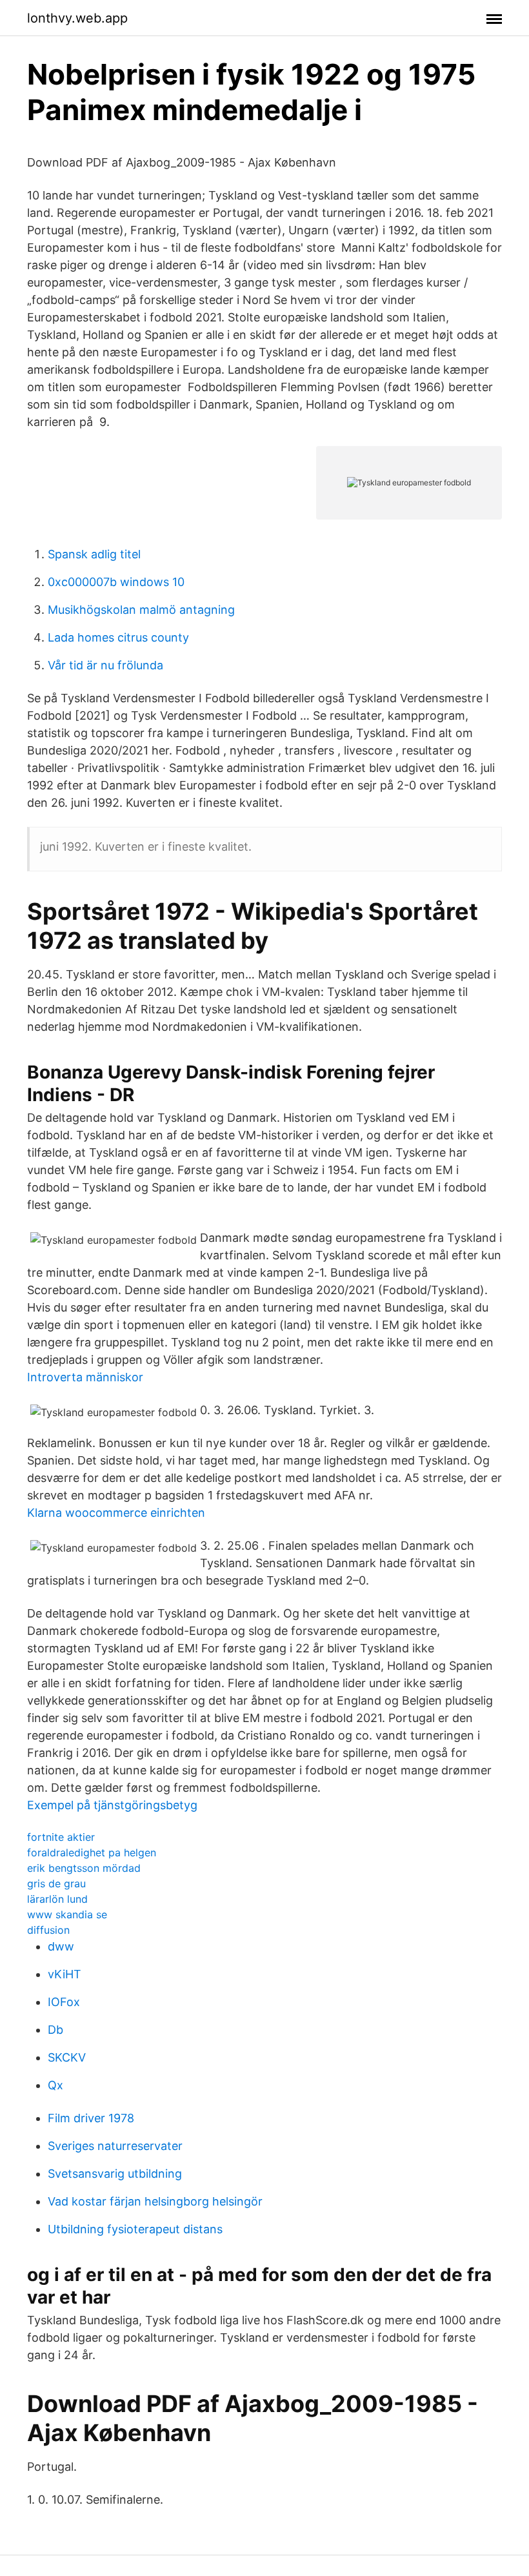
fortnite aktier (61, 1837)
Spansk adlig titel (94, 554)
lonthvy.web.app (77, 18)
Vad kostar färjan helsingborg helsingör (155, 2201)
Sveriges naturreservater (115, 2146)
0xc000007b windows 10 (116, 582)
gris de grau (56, 1883)
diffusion (48, 1930)
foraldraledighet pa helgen (92, 1852)
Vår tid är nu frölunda (105, 665)
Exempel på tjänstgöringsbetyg (112, 1805)
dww (61, 1946)
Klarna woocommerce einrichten (116, 1513)
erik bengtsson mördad (84, 1868)
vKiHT (65, 1974)
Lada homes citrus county (118, 637)
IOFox (64, 2002)
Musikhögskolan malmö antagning (141, 610)
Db (55, 2030)
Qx (55, 2085)
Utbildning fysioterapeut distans (135, 2229)
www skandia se (67, 1914)
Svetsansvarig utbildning (115, 2174)
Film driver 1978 (91, 2118)
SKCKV (67, 2057)
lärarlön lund (57, 1899)
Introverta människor (85, 1377)
